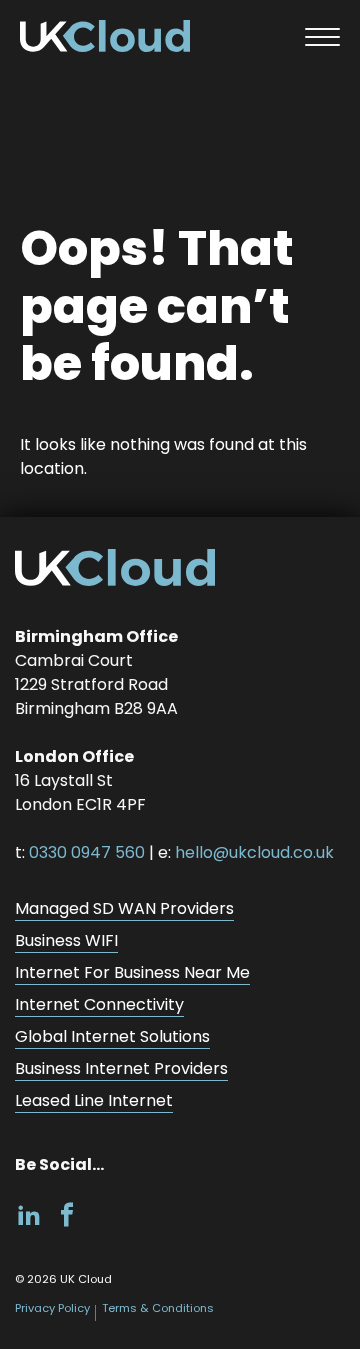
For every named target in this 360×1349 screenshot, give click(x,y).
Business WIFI (66, 940)
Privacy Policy (52, 1308)
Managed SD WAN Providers (124, 908)
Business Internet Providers (121, 1068)
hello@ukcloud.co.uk (254, 852)
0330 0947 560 (87, 852)
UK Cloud (105, 40)
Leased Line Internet (94, 1100)
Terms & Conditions (158, 1308)
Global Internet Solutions (112, 1036)
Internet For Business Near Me (132, 972)
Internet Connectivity (99, 1004)
